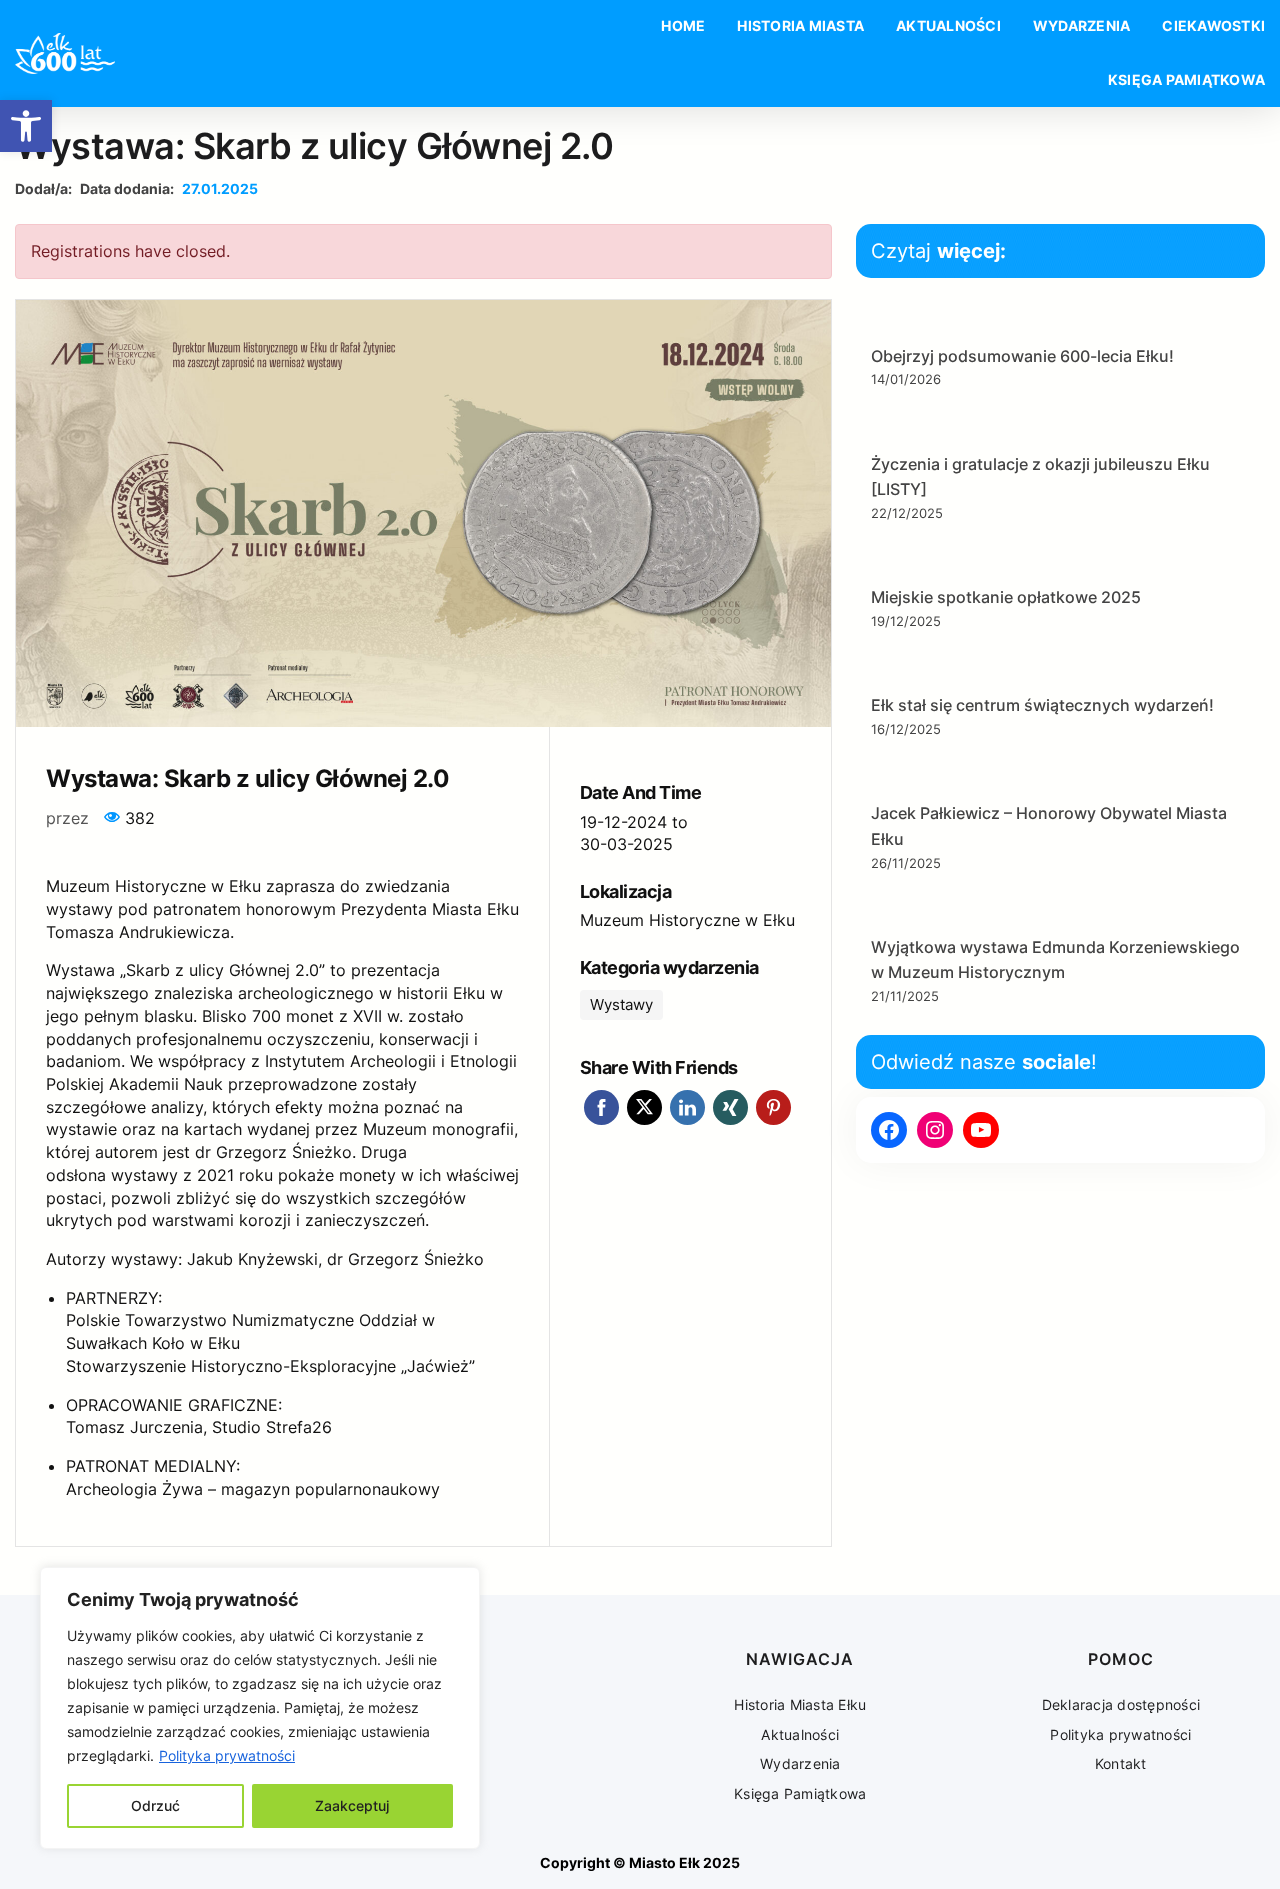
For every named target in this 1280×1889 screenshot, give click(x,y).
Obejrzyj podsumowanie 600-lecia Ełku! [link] (1022, 356)
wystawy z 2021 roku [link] (192, 1175)
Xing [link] (730, 1107)
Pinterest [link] (773, 1107)
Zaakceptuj (352, 1805)
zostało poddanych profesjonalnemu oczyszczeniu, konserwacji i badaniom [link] (262, 1038)
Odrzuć (155, 1805)
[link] (26, 126)
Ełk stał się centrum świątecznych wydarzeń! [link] (1042, 705)
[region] (260, 1708)
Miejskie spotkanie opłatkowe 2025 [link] (1006, 597)
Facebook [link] (601, 1107)
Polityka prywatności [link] (227, 1755)
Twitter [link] (644, 1107)
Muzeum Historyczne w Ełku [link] (687, 920)
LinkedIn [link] (687, 1107)
